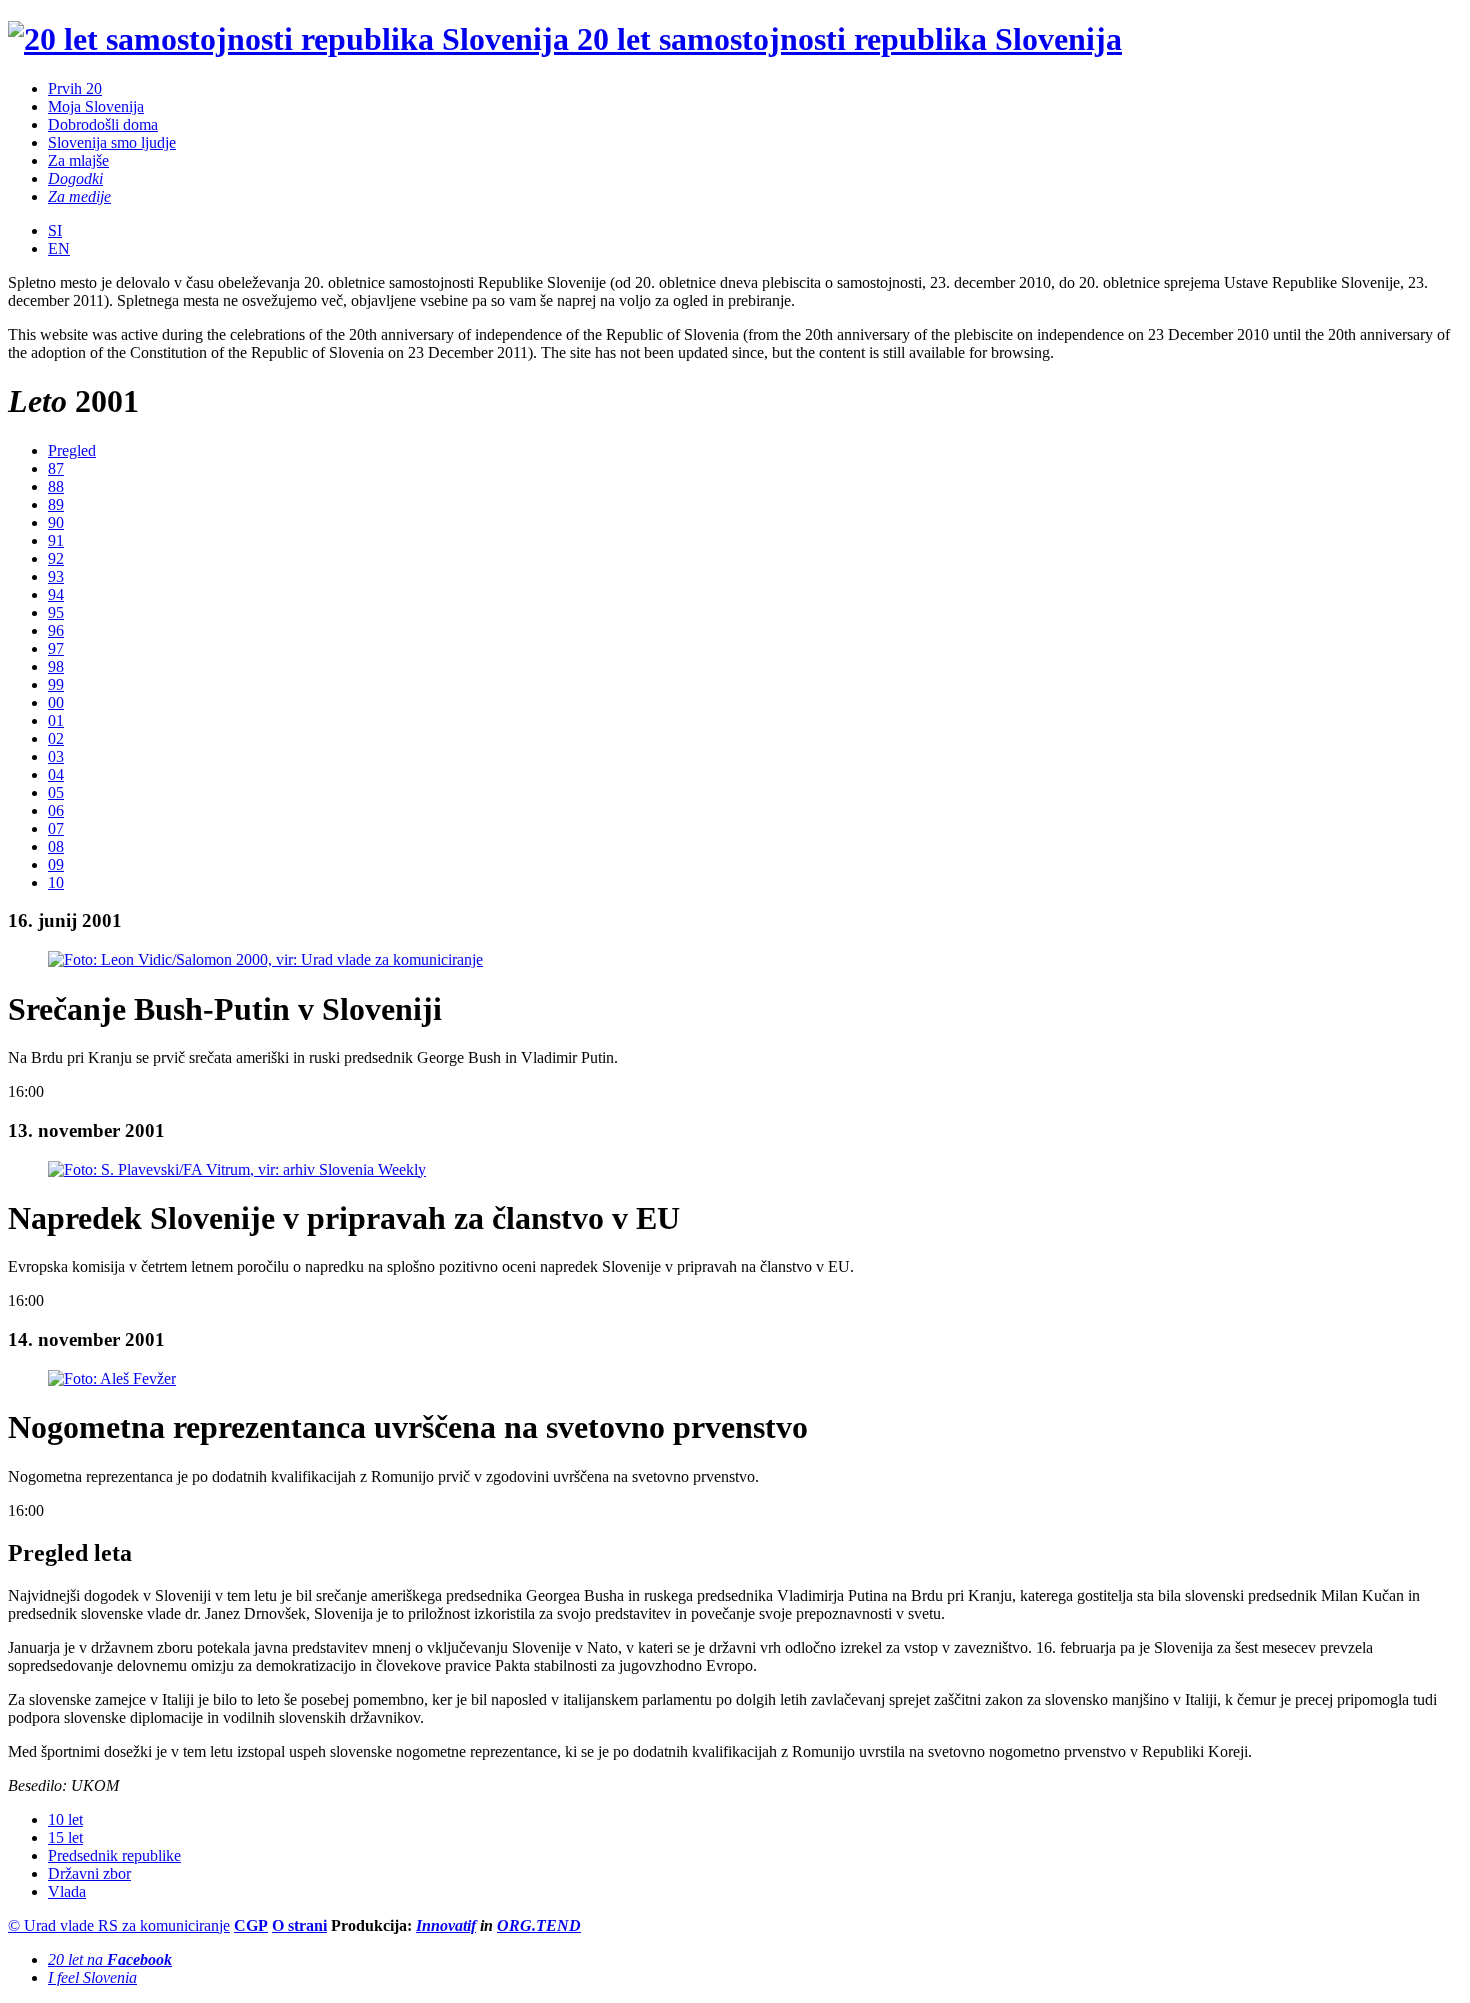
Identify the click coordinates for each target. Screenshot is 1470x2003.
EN (59, 248)
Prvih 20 (75, 88)
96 (56, 630)
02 (56, 738)
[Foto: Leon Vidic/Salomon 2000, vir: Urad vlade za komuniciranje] (265, 959)
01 (56, 720)
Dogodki (75, 178)
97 (56, 648)
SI (55, 230)
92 (56, 558)
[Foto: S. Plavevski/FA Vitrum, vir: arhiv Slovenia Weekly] (237, 1169)
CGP (251, 1925)
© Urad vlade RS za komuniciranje (119, 1925)
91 (56, 540)
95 (56, 612)
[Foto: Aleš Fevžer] (112, 1378)
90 (56, 522)
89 (56, 504)
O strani (299, 1925)
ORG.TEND (539, 1925)
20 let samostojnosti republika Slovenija (845, 39)
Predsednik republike (114, 1855)
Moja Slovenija (96, 106)
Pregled (72, 450)
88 (56, 486)
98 (56, 666)
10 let (65, 1819)
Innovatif (446, 1925)
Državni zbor (89, 1873)
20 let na (110, 1959)
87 (56, 468)
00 (56, 702)
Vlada (67, 1891)
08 (56, 846)
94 (56, 594)
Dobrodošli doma (103, 124)
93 (56, 576)
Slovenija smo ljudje (112, 142)
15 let (65, 1837)
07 (56, 828)
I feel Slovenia (92, 1977)
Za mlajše (78, 160)
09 (56, 864)
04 (56, 774)
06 (56, 810)
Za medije (79, 196)
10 (56, 882)
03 (56, 756)
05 (56, 792)
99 (56, 684)
